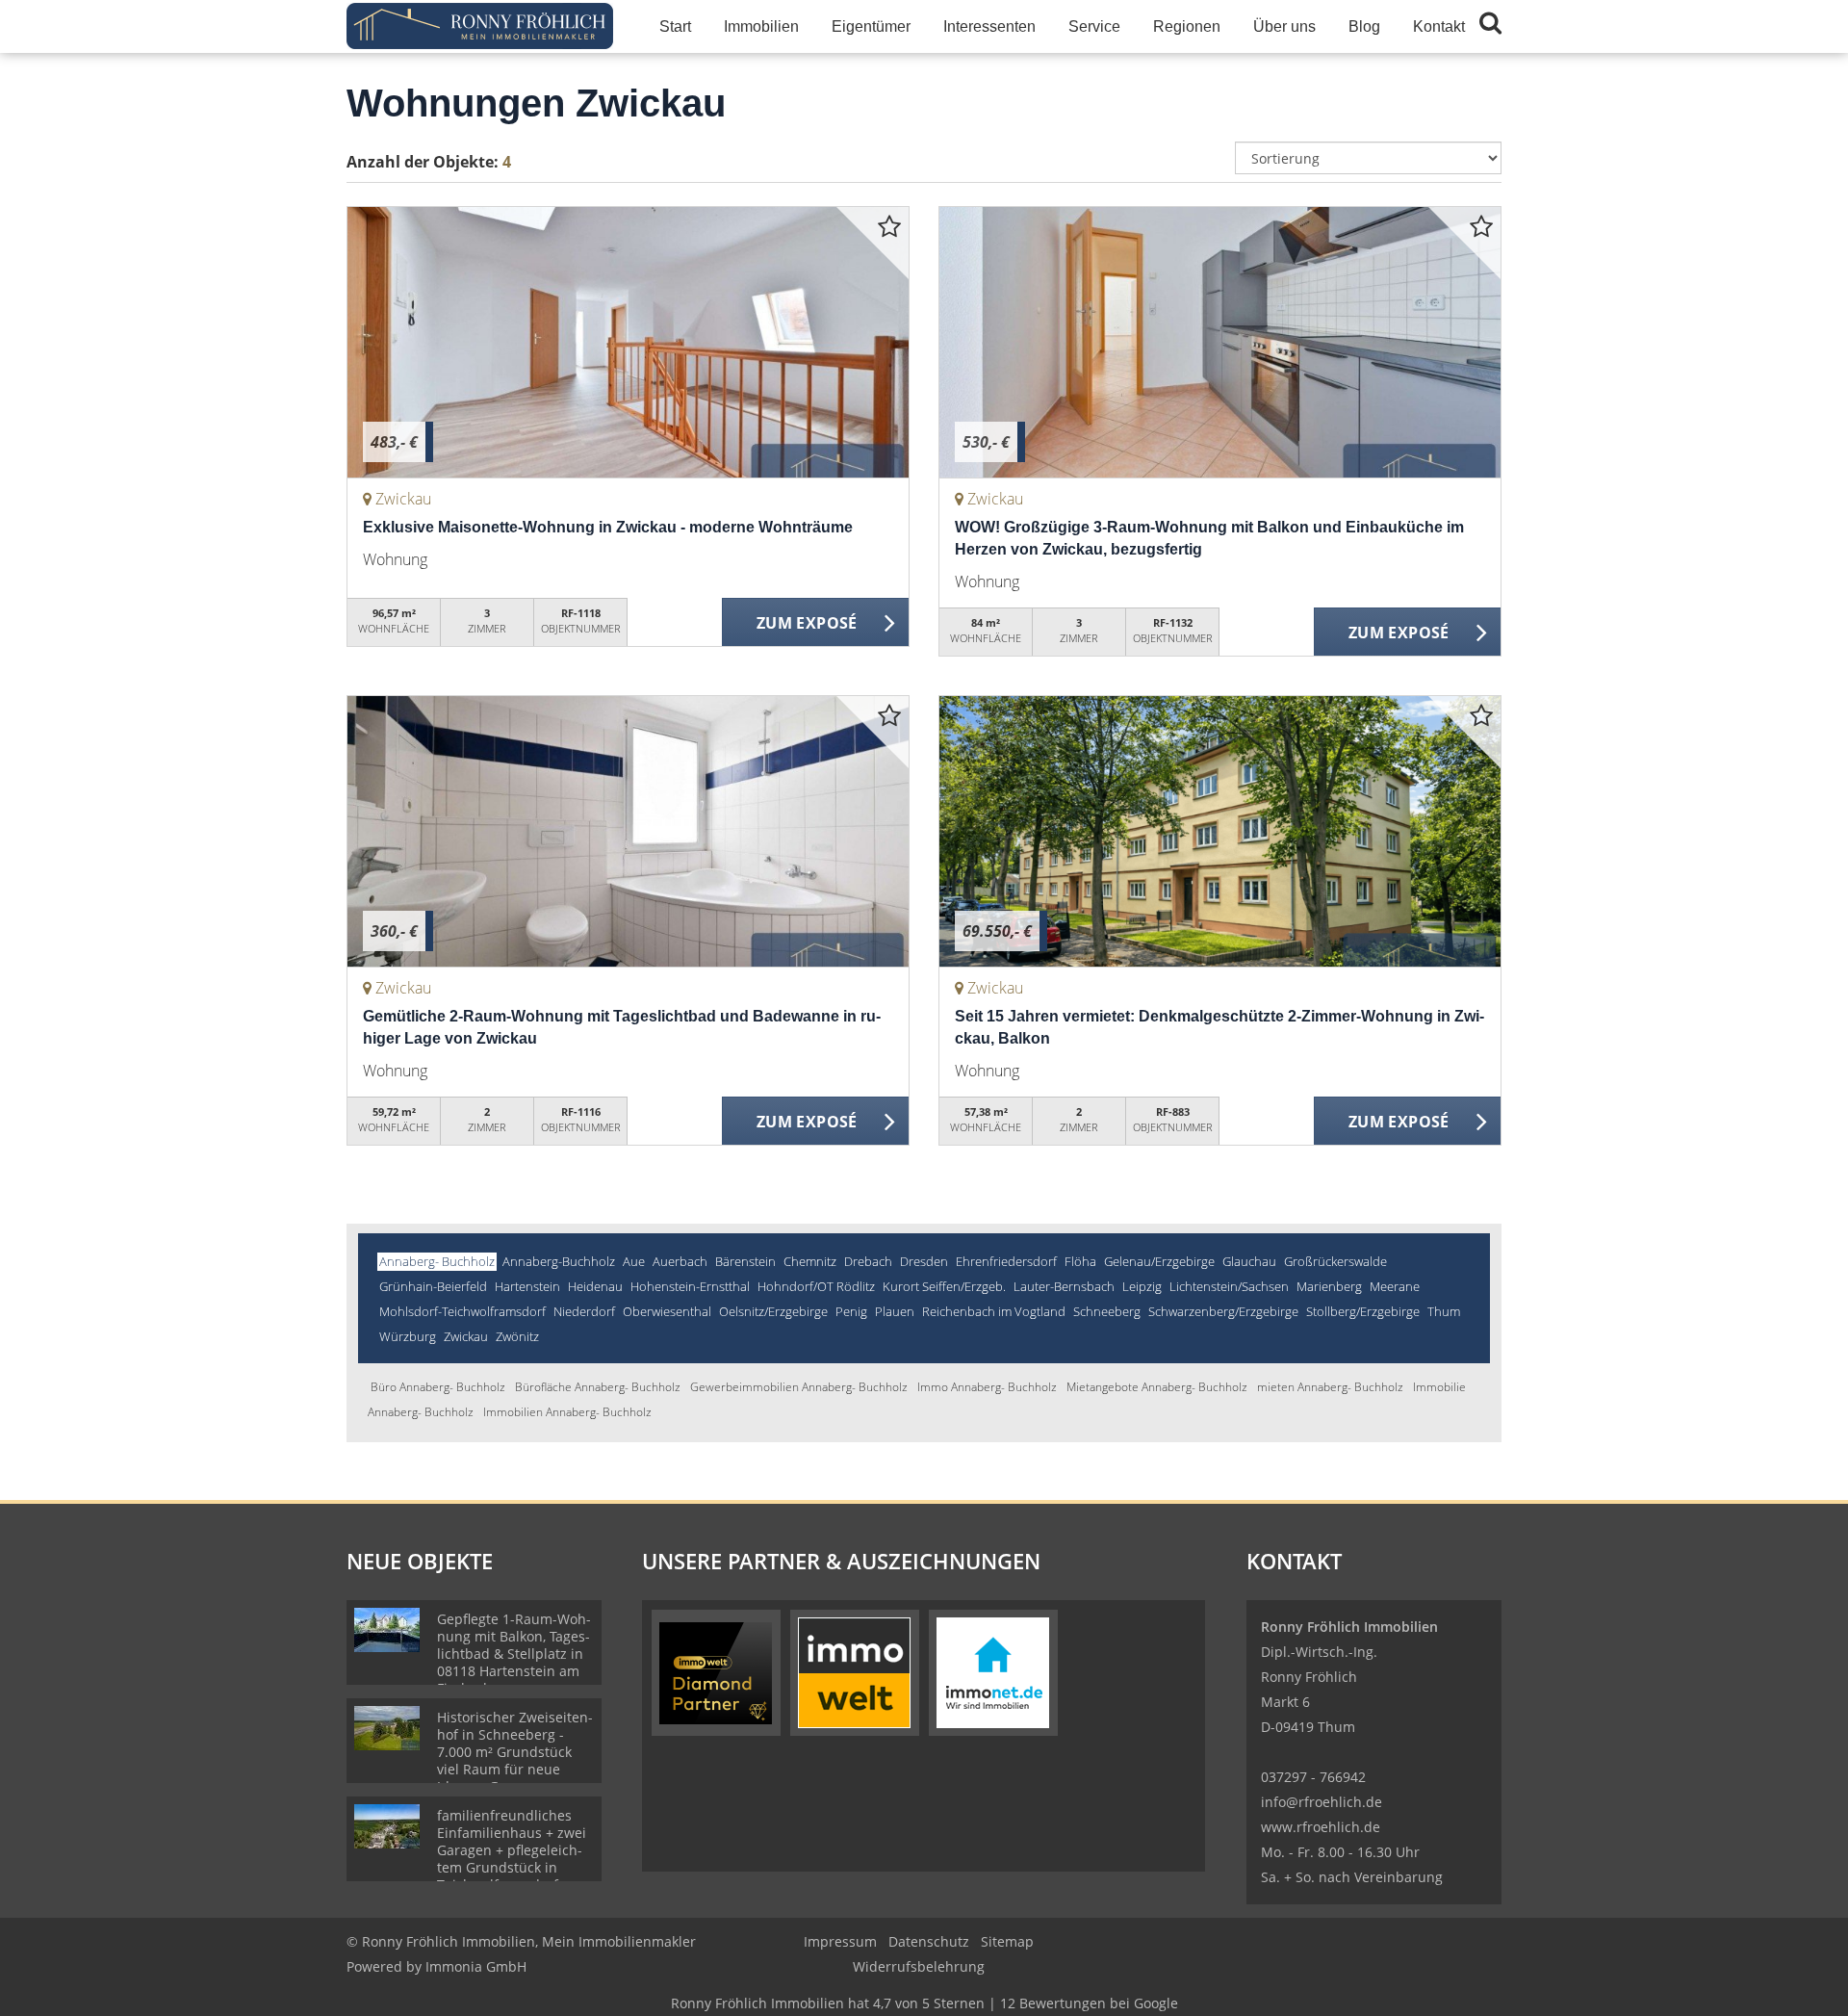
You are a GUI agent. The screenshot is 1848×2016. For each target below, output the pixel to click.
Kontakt (1439, 26)
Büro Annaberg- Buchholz (438, 1387)
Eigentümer (871, 26)
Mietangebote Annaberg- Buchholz (1157, 1387)
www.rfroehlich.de (1321, 1827)
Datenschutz (929, 1941)
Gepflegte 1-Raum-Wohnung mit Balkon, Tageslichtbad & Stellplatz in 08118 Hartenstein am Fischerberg (514, 1654)
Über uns (1284, 26)
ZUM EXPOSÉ (807, 623)
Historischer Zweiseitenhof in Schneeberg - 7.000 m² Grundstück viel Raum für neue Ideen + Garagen (515, 1752)
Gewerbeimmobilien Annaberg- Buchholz (799, 1387)
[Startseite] (480, 26)
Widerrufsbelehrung (919, 1966)
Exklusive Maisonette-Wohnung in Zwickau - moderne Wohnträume (608, 527)
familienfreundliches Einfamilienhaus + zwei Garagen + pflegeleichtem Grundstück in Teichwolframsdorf (512, 1850)
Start (675, 26)
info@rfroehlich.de (1322, 1802)
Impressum (840, 1941)
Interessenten (989, 26)
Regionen (1187, 26)
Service (1094, 26)
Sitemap (1007, 1941)
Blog (1364, 26)
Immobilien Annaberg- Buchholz (567, 1412)
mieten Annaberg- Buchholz (1330, 1387)
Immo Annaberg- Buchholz (987, 1387)
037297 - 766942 (1313, 1777)
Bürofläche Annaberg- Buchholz (598, 1387)
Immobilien (761, 26)
